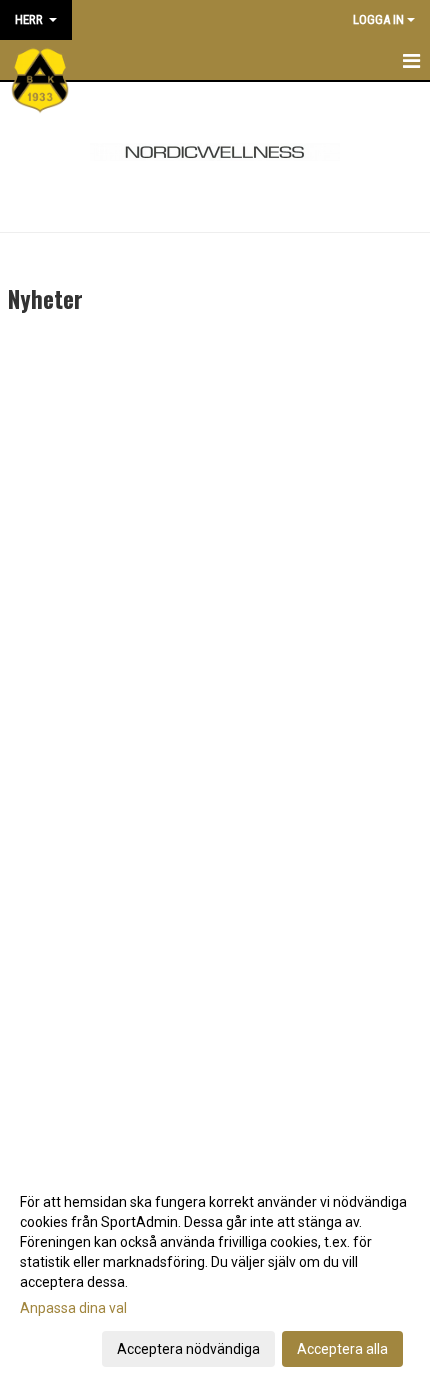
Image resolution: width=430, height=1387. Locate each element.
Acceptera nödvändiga (188, 1349)
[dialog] (215, 1274)
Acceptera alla (342, 1349)
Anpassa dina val (73, 1308)
